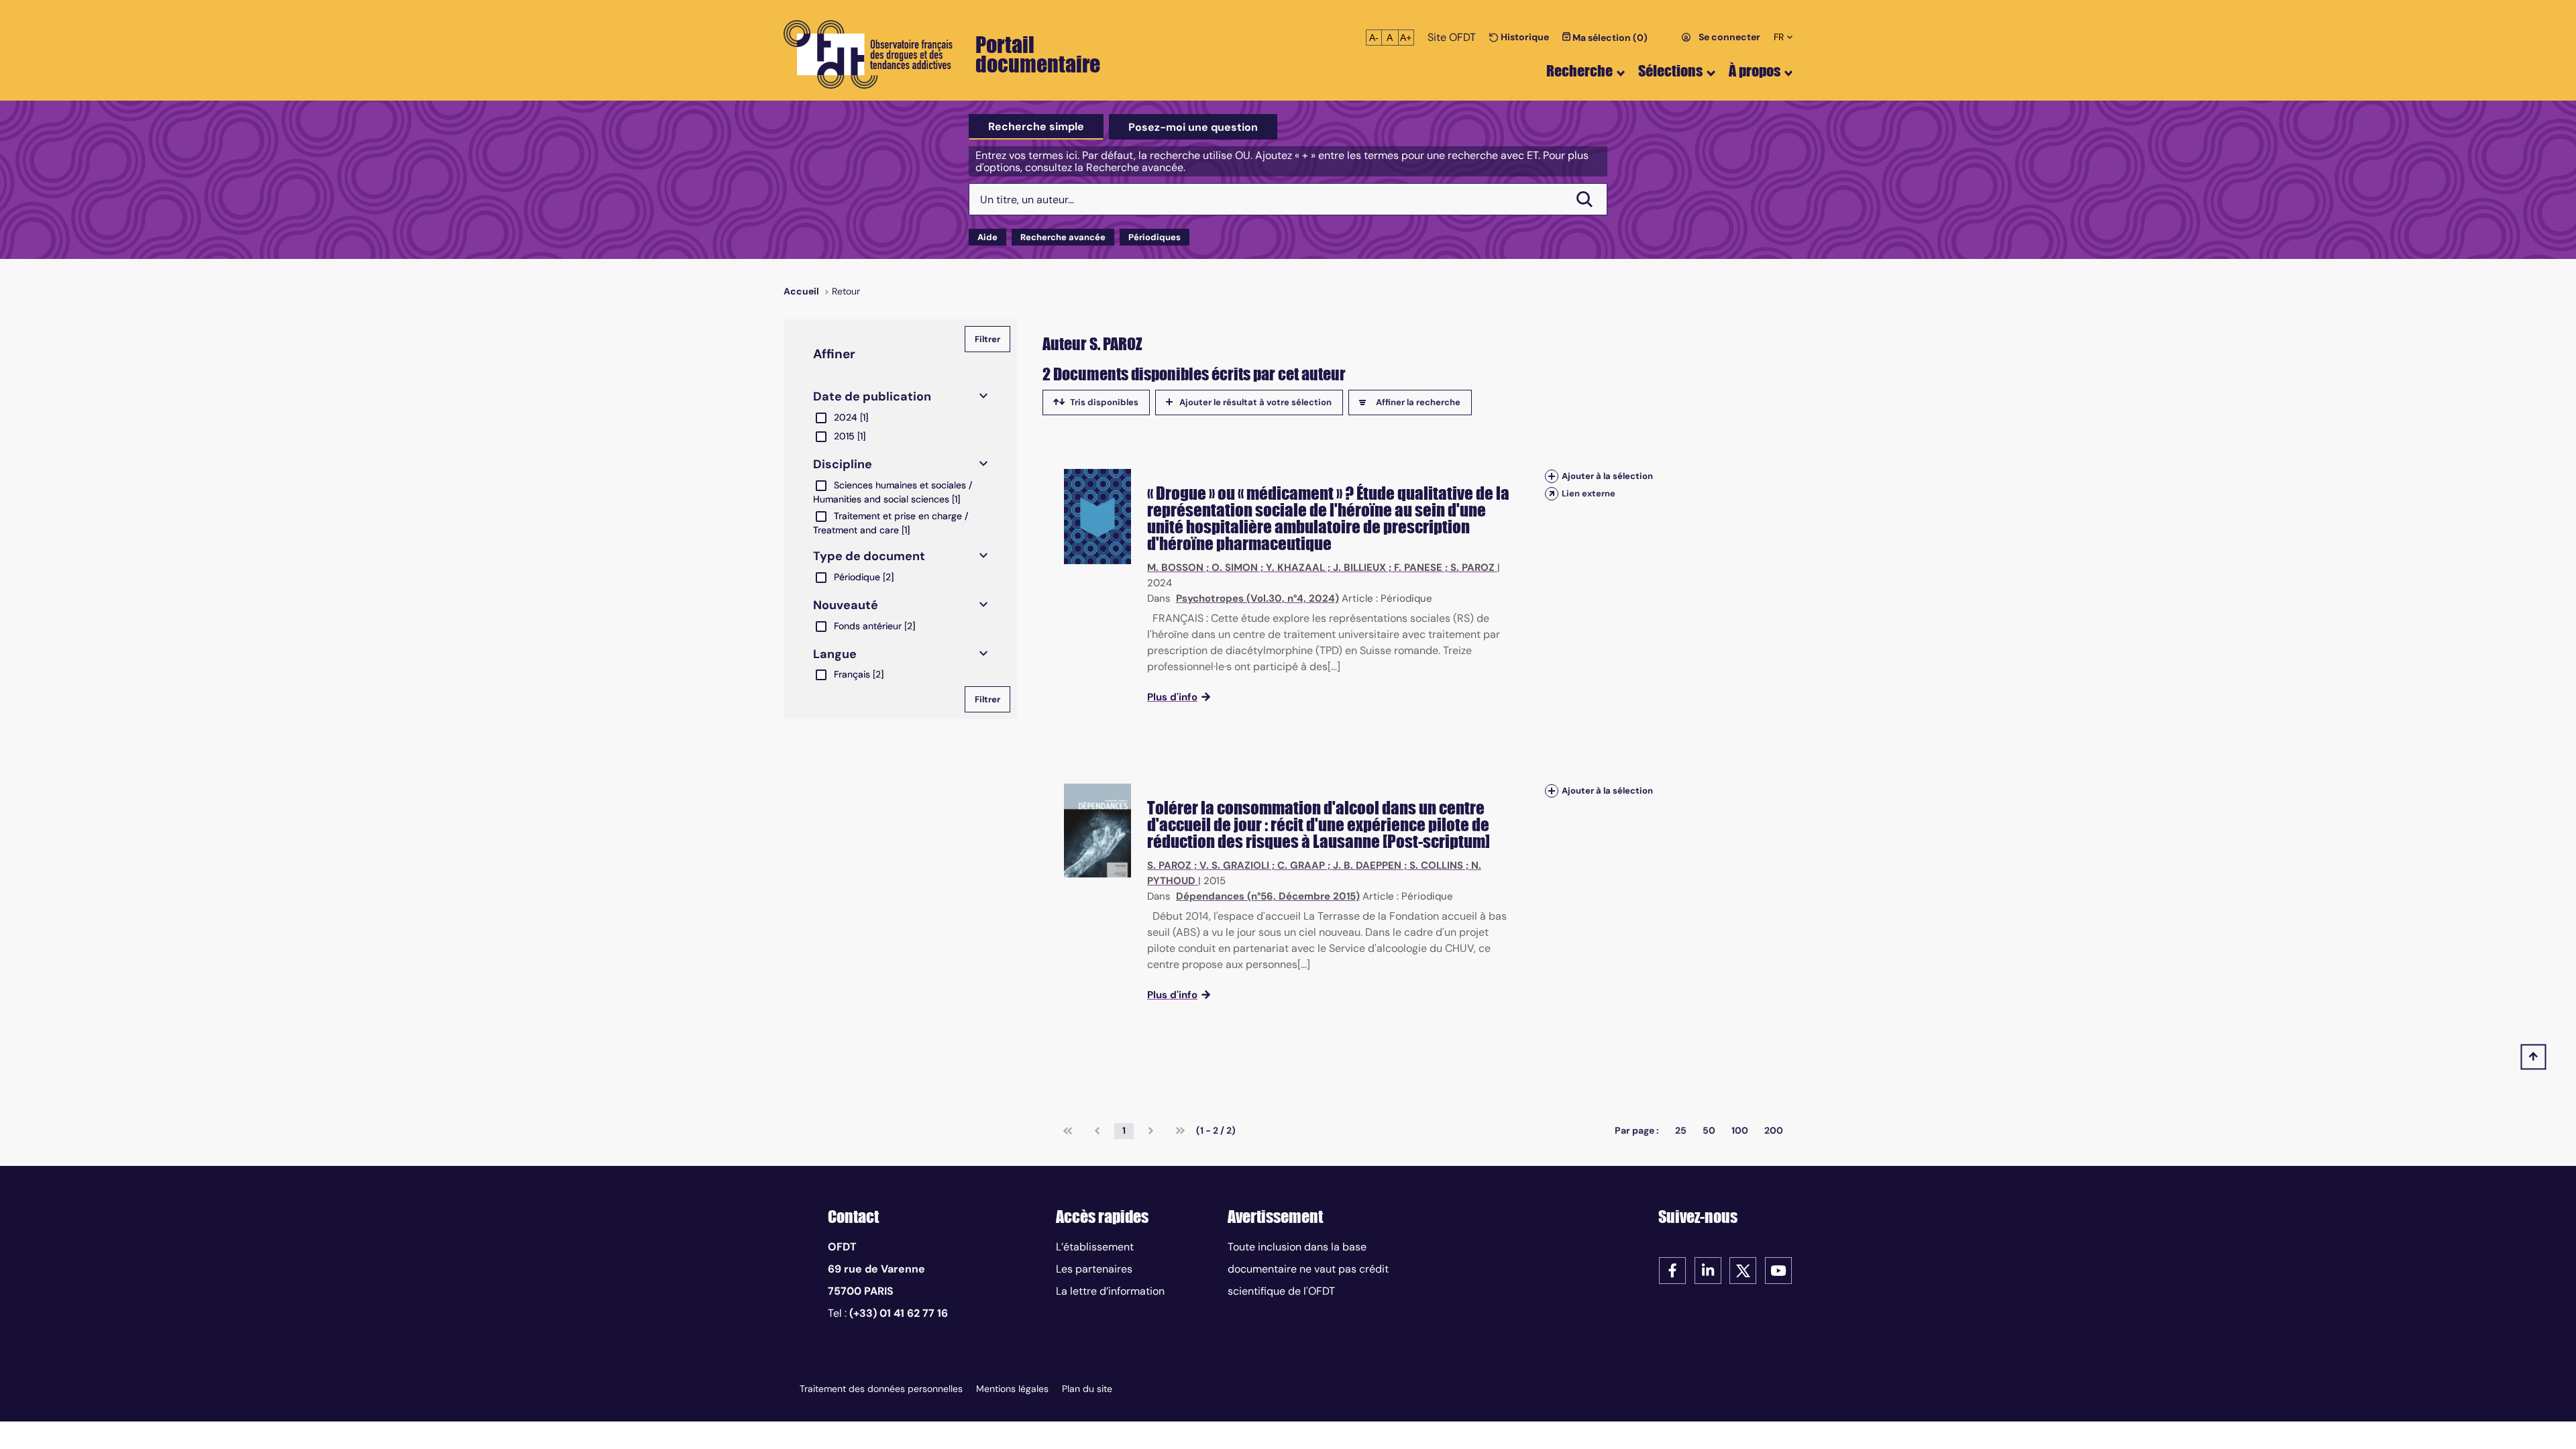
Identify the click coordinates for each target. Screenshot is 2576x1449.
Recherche (1579, 71)
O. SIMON (1235, 568)
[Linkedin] (1708, 1270)
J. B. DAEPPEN (1367, 865)
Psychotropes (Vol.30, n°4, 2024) (1257, 598)
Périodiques (1155, 237)
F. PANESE (1418, 568)
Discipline (843, 464)
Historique (1524, 37)
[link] (1068, 1131)
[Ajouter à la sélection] (1552, 476)
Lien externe (1589, 493)
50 (1709, 1130)
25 (1681, 1130)
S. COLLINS (1436, 865)
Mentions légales (1012, 1389)
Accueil (801, 291)
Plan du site (1087, 1389)
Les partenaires (1094, 1269)
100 (1740, 1130)
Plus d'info (1172, 697)
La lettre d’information (1110, 1291)
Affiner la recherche (1418, 402)
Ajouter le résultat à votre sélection (1255, 402)
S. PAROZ (1472, 568)
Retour (846, 291)
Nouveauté (846, 605)
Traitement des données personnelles (881, 1389)
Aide (987, 237)
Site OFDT (1452, 37)
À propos (1755, 71)
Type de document (869, 556)
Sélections (1670, 71)
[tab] (1036, 127)
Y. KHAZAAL (1295, 568)
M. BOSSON (1175, 568)
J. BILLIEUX (1359, 568)
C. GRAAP (1301, 865)
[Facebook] (1672, 1270)
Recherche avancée (1063, 237)
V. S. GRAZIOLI (1234, 865)
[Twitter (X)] (1743, 1270)
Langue (835, 654)
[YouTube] (1778, 1270)
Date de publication (872, 396)
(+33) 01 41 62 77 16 (899, 1313)
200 (1774, 1130)
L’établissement (1095, 1247)
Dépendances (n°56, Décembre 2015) (1268, 896)
